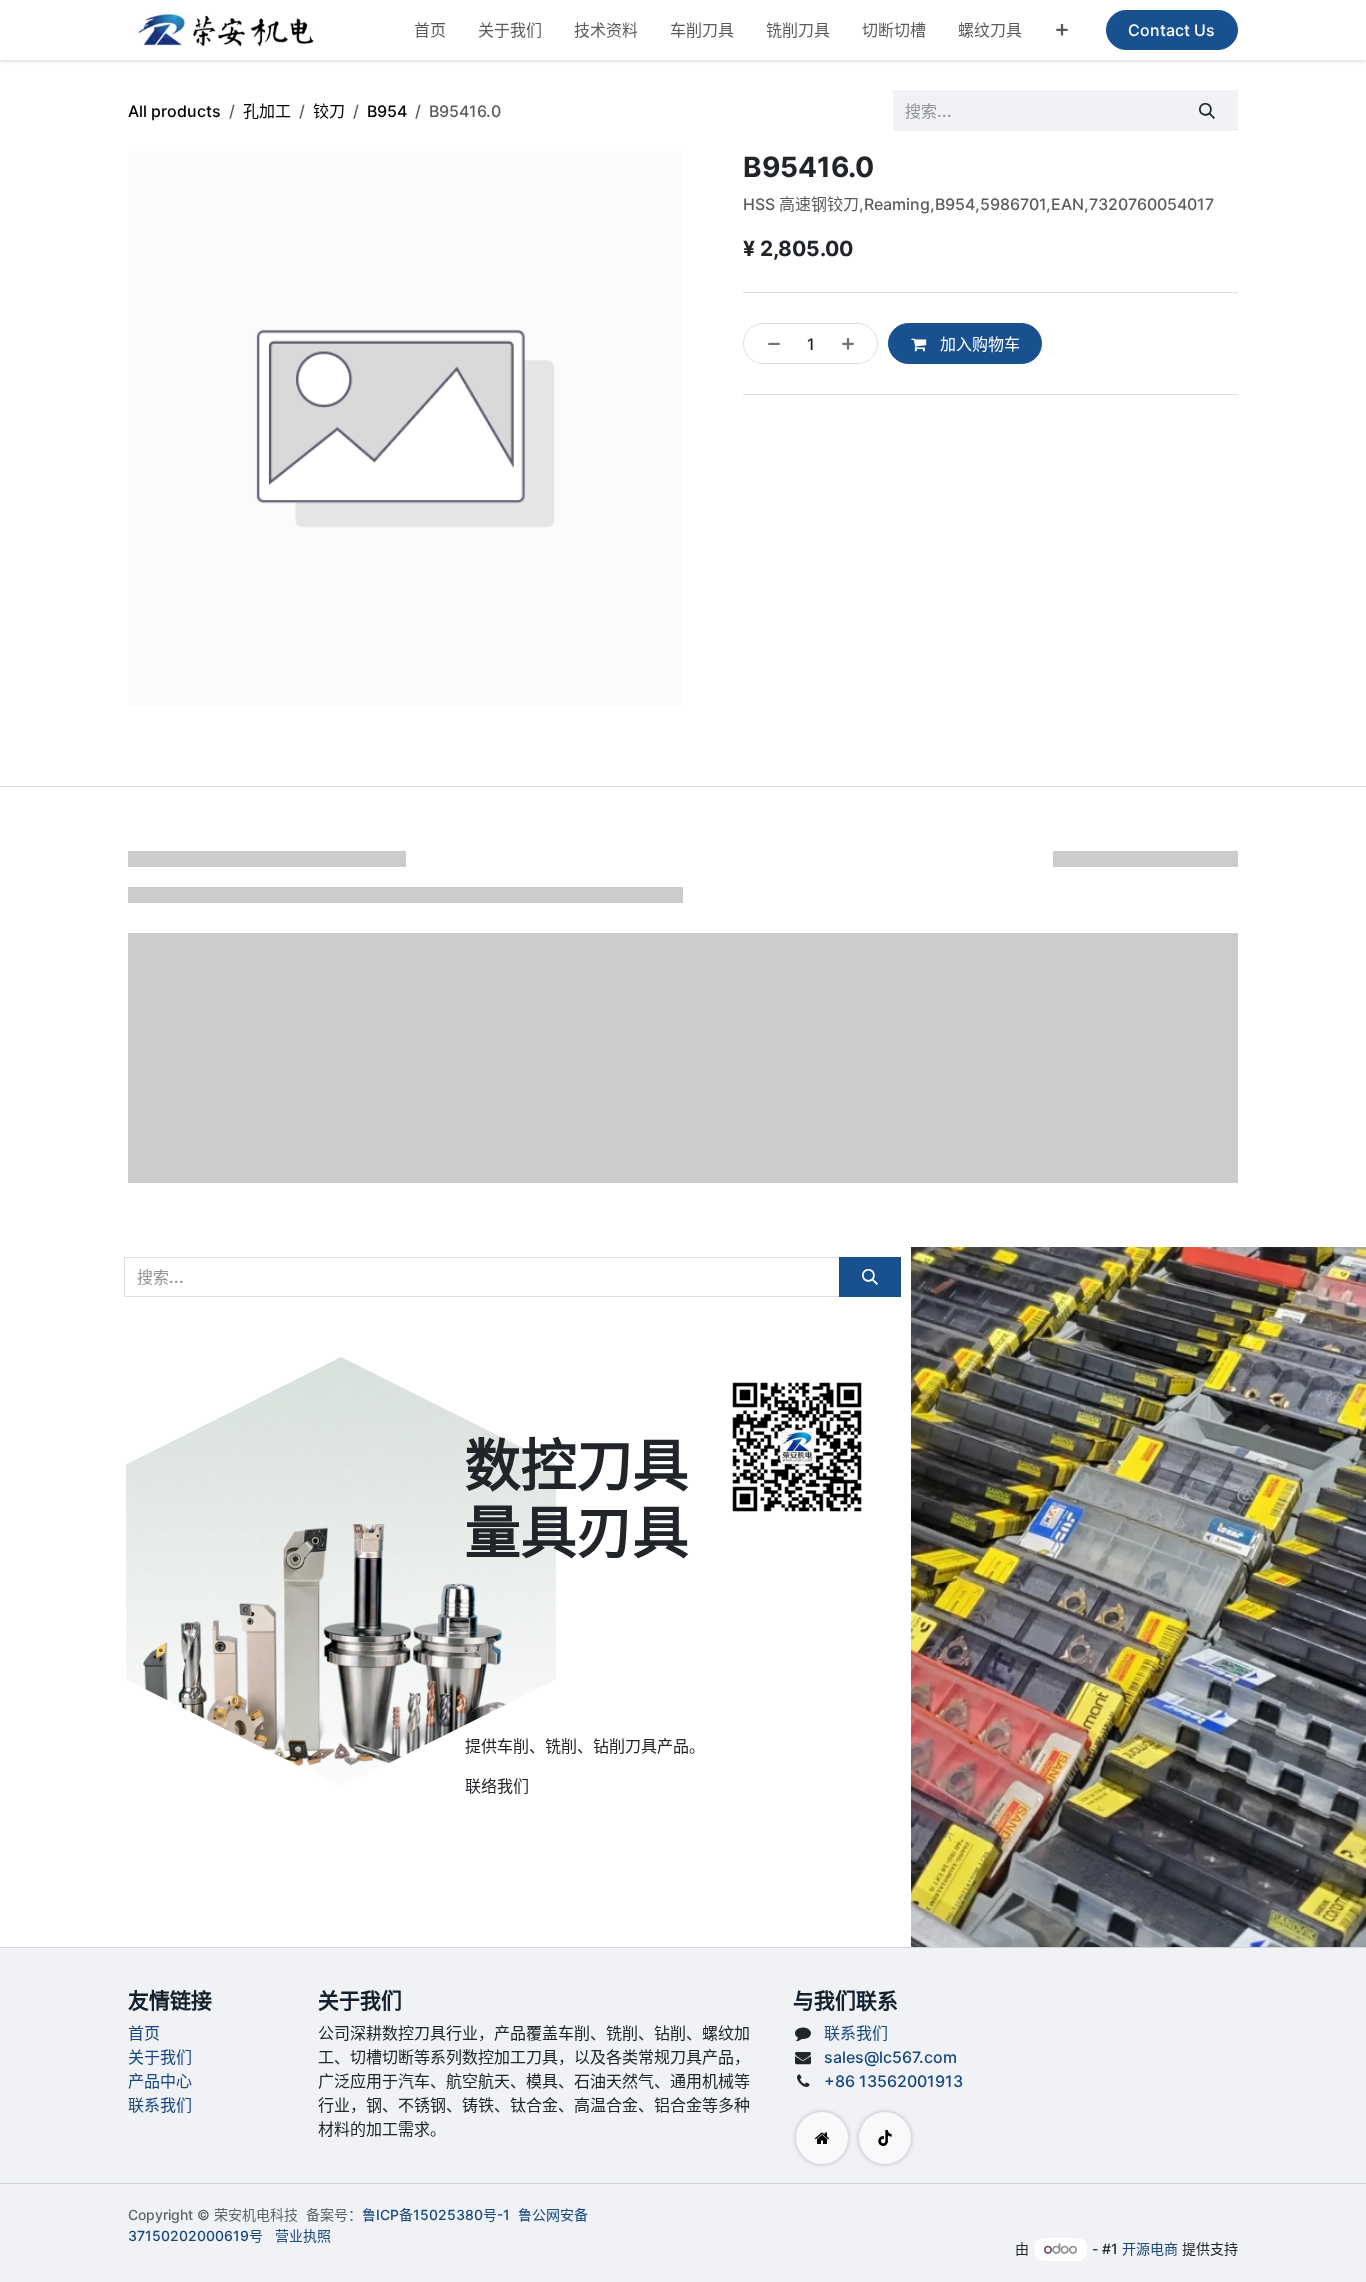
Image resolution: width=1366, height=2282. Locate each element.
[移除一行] (768, 343)
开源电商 (1150, 2248)
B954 (387, 111)
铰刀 (329, 111)
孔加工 (267, 111)
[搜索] (1207, 110)
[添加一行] (854, 343)
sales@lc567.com (890, 2057)
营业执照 (303, 2235)
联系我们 (160, 2105)
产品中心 (160, 2081)
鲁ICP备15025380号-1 (436, 2214)
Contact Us (1171, 30)
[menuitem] (430, 30)
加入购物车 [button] (978, 344)
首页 (144, 2033)
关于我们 (160, 2057)
